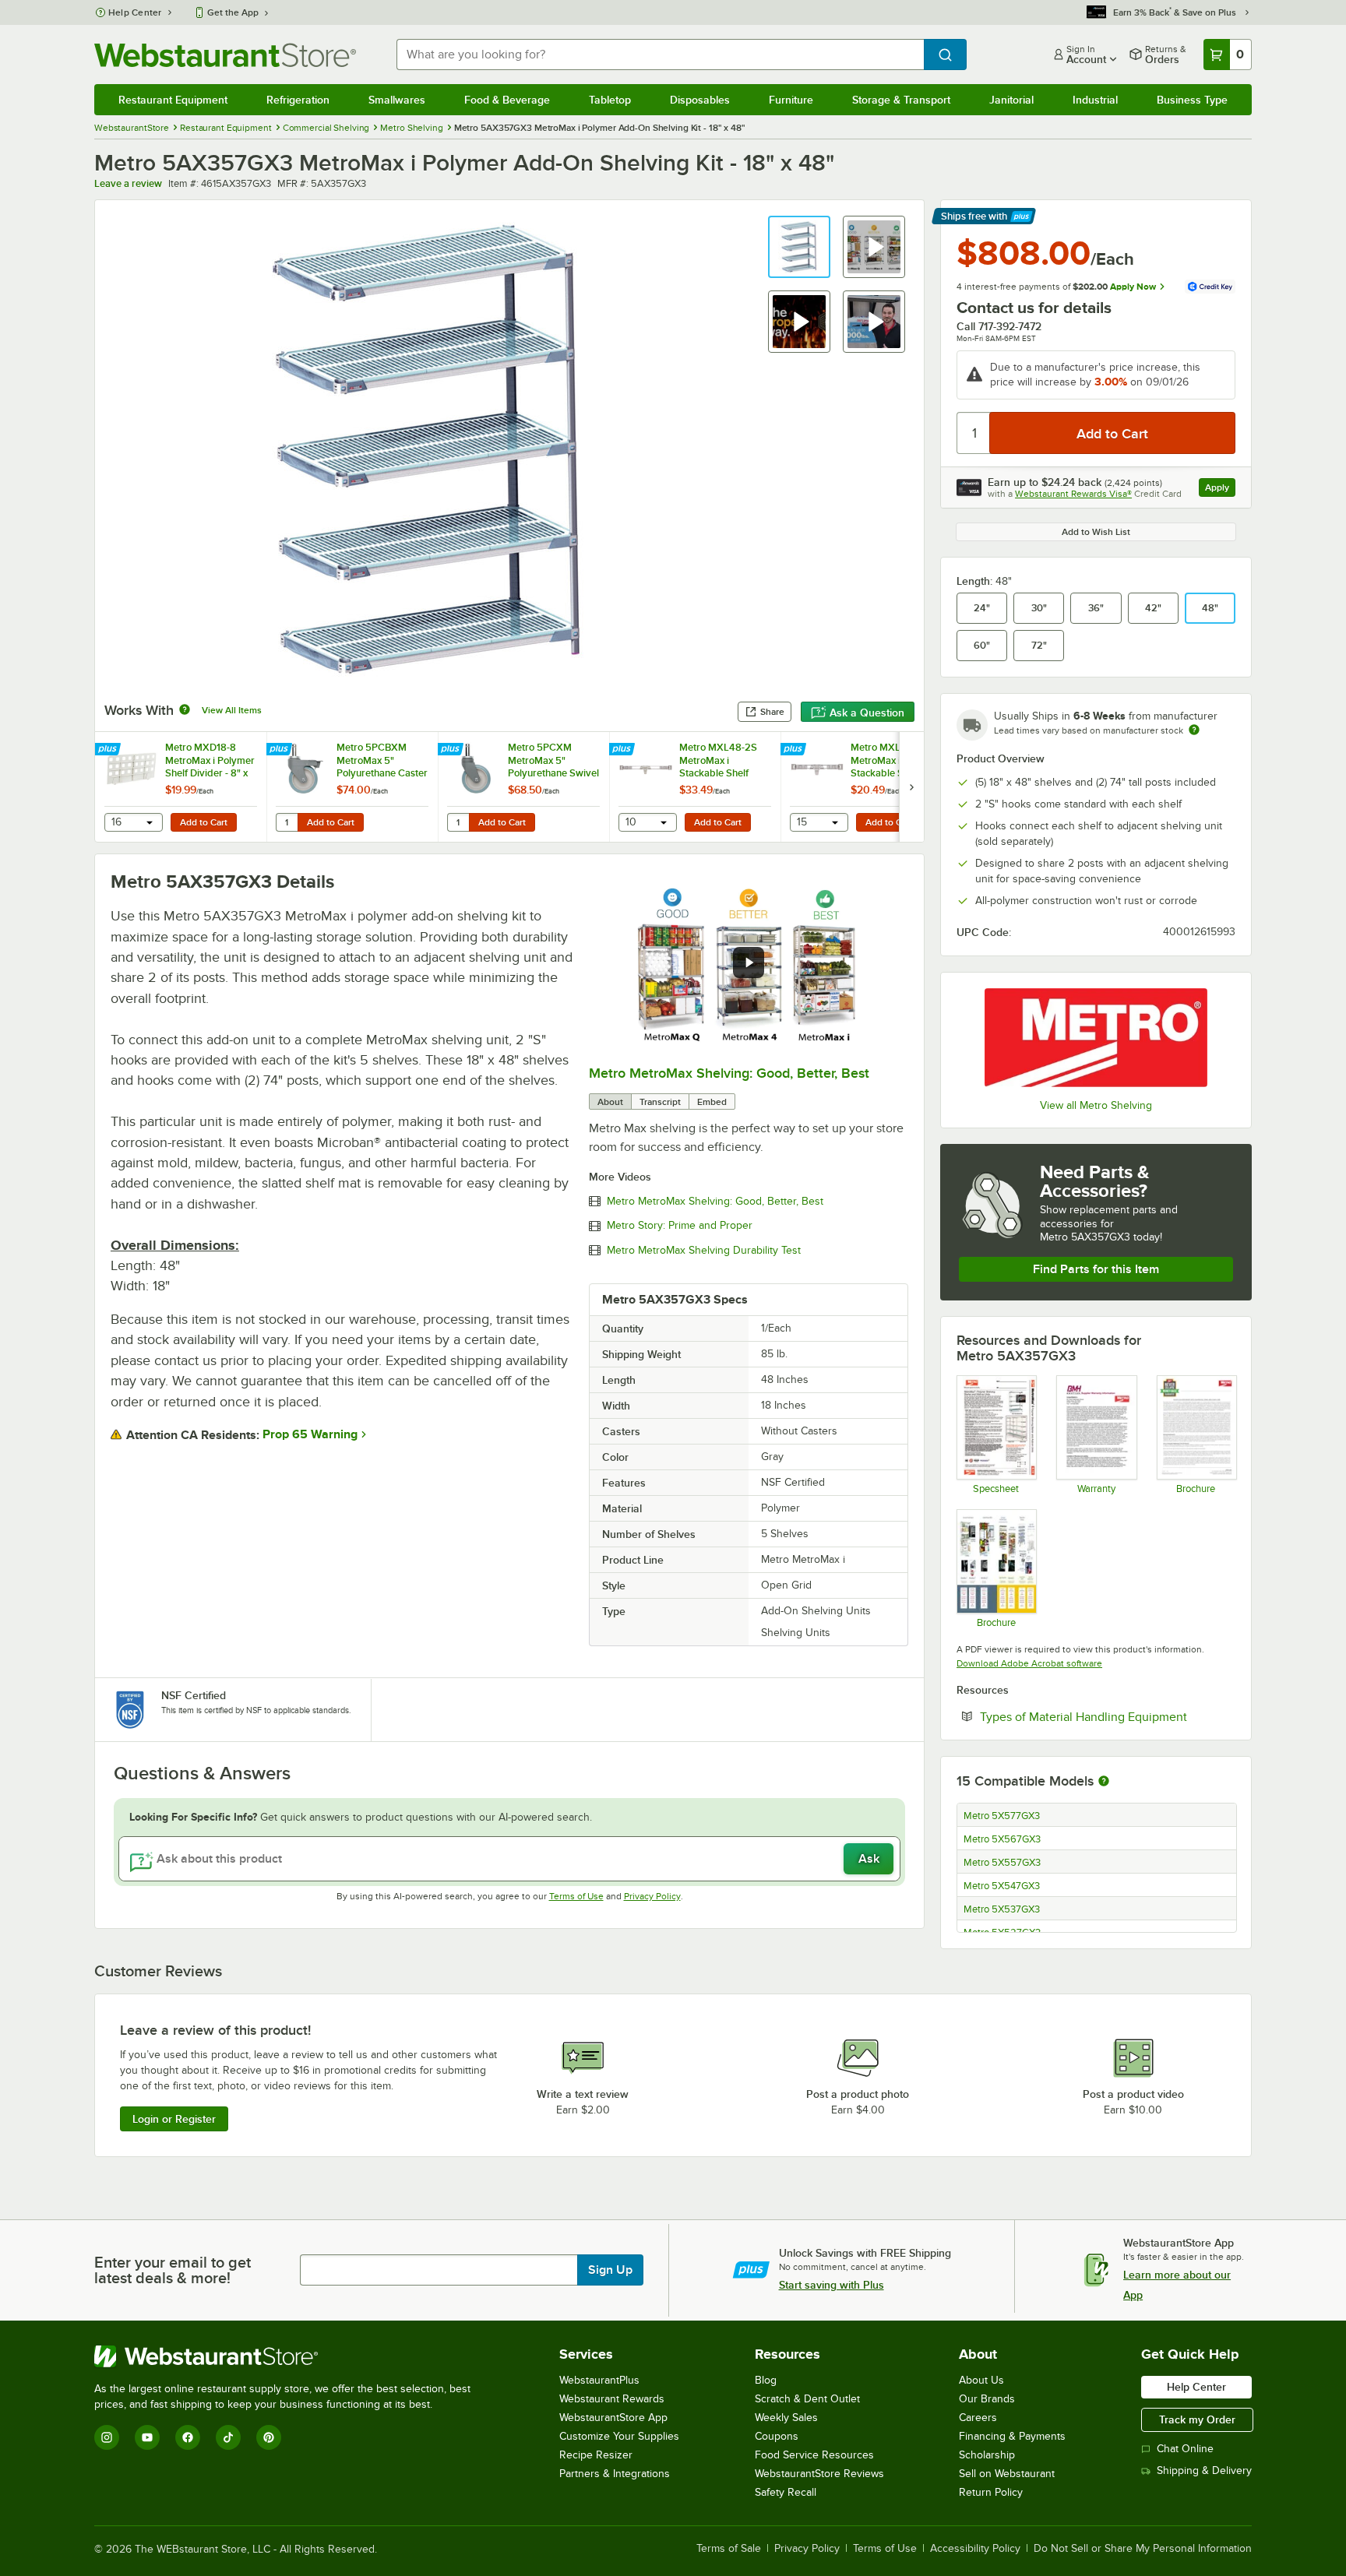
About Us (981, 2380)
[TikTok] (228, 2437)
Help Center (135, 12)
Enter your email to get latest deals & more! (173, 2270)
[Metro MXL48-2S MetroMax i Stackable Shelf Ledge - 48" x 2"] (695, 787)
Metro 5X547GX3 (1002, 1886)
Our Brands (987, 2399)
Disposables (700, 100)
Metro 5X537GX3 (1002, 1909)
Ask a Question (867, 713)
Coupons (777, 2436)
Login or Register (174, 2119)
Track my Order (1197, 2419)
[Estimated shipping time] (1194, 730)
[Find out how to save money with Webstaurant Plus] (109, 750)
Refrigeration (298, 100)
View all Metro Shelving (1096, 1105)
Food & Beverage (507, 100)
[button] (799, 247)
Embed (712, 1102)
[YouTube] (147, 2437)
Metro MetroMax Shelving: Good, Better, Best (729, 1073)
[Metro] (1096, 1038)
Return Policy (991, 2492)
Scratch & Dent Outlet (807, 2399)
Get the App (233, 12)
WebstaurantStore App (613, 2418)
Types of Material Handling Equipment (1108, 1716)
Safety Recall (786, 2492)
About (610, 1102)
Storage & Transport (901, 100)
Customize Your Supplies (619, 2436)
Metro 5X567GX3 (1002, 1839)
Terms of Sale (729, 2549)
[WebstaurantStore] (289, 2356)
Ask (869, 1859)
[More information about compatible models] (1104, 1782)
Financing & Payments (1012, 2436)
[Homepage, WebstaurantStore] (225, 55)
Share (772, 712)
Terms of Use (576, 1896)
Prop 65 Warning (310, 1434)
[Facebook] (188, 2437)
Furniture (791, 100)
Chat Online (1185, 2449)
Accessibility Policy (975, 2549)
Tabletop (610, 100)
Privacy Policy (652, 1896)
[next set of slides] (911, 787)
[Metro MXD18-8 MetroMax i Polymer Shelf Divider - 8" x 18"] (181, 787)
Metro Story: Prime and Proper (680, 1226)
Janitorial (1011, 100)
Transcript (660, 1102)
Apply (1220, 489)
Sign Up (610, 2270)
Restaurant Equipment (173, 100)
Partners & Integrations (615, 2474)
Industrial (1095, 100)
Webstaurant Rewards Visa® (1073, 494)
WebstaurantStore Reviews (819, 2474)
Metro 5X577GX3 (1002, 1816)
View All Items (232, 710)
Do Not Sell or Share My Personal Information (1143, 2549)
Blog (766, 2380)
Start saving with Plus (832, 2285)
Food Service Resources (814, 2455)
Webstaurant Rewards (612, 2399)
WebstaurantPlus (599, 2380)
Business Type (1192, 100)
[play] (749, 962)
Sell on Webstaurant (1007, 2474)
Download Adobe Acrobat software (1029, 1663)
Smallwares (397, 100)
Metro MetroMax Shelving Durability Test (704, 1251)
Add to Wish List (1096, 532)
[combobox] (660, 55)
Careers (978, 2418)
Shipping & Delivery (1204, 2470)
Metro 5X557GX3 (1002, 1863)
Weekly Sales (786, 2418)
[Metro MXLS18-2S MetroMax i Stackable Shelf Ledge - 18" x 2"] (866, 787)
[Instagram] (107, 2437)
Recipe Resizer (596, 2455)
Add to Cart (204, 822)
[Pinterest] (269, 2437)
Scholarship (987, 2455)
